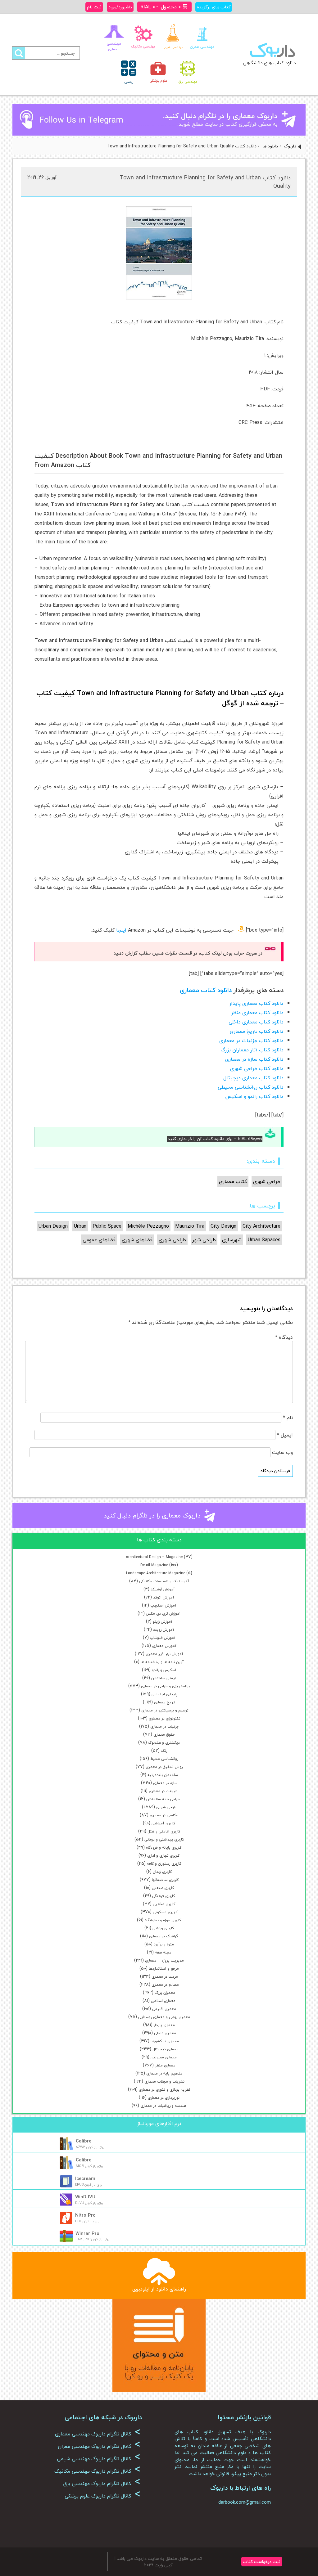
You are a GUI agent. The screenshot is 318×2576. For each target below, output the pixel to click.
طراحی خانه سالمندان (163, 1799)
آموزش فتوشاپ (163, 1638)
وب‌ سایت (282, 1452)
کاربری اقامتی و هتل (164, 1831)
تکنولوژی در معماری (165, 1718)
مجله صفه (163, 1952)
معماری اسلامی (163, 2001)
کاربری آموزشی (163, 1823)
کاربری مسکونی (165, 1912)
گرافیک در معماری (164, 1936)
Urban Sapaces (264, 1240)
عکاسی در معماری (164, 1815)
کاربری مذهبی (164, 1904)
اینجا (121, 930)
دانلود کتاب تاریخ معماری (257, 1031)
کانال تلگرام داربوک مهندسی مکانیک (97, 2471)
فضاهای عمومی (99, 1240)
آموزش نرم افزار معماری (164, 1654)
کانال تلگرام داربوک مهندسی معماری (98, 2434)
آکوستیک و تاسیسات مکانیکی (164, 1581)
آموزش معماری (164, 1646)
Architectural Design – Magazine (154, 1557)
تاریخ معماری (165, 1702)
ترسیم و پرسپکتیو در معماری (165, 1710)
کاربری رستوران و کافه (164, 1864)
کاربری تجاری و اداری (163, 1856)
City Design (223, 1226)
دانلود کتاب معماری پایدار (256, 1003)
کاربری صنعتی (163, 1888)
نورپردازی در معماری (164, 2098)
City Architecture (261, 1226)
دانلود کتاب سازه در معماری (254, 1059)
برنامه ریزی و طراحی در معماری (165, 1686)
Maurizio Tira (190, 1226)
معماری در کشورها (165, 2041)
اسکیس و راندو (164, 1670)
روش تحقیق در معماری (164, 1767)
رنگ (164, 1751)
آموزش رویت (164, 1630)
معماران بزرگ (165, 1993)
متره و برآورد (164, 1944)
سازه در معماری (165, 1783)
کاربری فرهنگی (164, 1896)
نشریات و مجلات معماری (164, 2081)
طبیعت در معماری (163, 1791)
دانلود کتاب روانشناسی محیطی (251, 1087)
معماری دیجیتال (166, 2049)
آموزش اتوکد (164, 1597)
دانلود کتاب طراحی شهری (257, 1068)
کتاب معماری (233, 1181)
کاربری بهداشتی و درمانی (164, 1839)
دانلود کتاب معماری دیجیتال (253, 1078)
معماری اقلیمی (164, 2009)
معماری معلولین (164, 2057)
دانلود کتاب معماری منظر (257, 1013)
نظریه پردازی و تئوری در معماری (164, 2090)
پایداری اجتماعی (164, 1694)
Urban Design (53, 1226)
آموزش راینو (163, 1622)
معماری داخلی (165, 2033)
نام (288, 1418)
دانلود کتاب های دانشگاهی (269, 63)
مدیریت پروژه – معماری (164, 1960)
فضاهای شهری (137, 1240)
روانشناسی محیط (164, 1759)
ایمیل (285, 1435)
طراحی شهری (166, 1807)
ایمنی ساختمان (164, 1678)
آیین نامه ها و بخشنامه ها (162, 1662)
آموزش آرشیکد (163, 1589)
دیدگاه (284, 1337)
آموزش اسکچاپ (163, 1605)
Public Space (107, 1226)
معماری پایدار (164, 2025)
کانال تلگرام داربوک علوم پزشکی (102, 2496)
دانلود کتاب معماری (206, 990)
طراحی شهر (204, 1240)
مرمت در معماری (165, 1977)
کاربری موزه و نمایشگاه (163, 1920)
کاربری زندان (162, 1872)
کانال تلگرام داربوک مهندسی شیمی (99, 2459)
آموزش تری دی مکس (163, 1614)
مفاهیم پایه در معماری (164, 2073)
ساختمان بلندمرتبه (163, 1775)
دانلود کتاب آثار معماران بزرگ (252, 1050)
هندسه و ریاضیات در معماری (163, 2106)
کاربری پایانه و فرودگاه (164, 1848)
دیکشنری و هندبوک (164, 1743)
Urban (80, 1226)
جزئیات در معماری (165, 1726)
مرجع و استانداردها (164, 1969)
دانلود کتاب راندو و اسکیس (254, 1096)
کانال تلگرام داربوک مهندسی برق (102, 2484)
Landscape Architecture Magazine (156, 1573)
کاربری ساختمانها (165, 1880)
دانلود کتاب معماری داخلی (256, 1022)
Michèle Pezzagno (148, 1226)
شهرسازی (232, 1240)
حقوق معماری (164, 1735)
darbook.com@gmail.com (245, 2502)
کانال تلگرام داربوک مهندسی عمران (99, 2446)
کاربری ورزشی (163, 1928)
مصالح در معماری (165, 1985)
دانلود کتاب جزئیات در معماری (251, 1041)
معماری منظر (165, 2065)
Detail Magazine (154, 1565)
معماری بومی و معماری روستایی (164, 2017)
